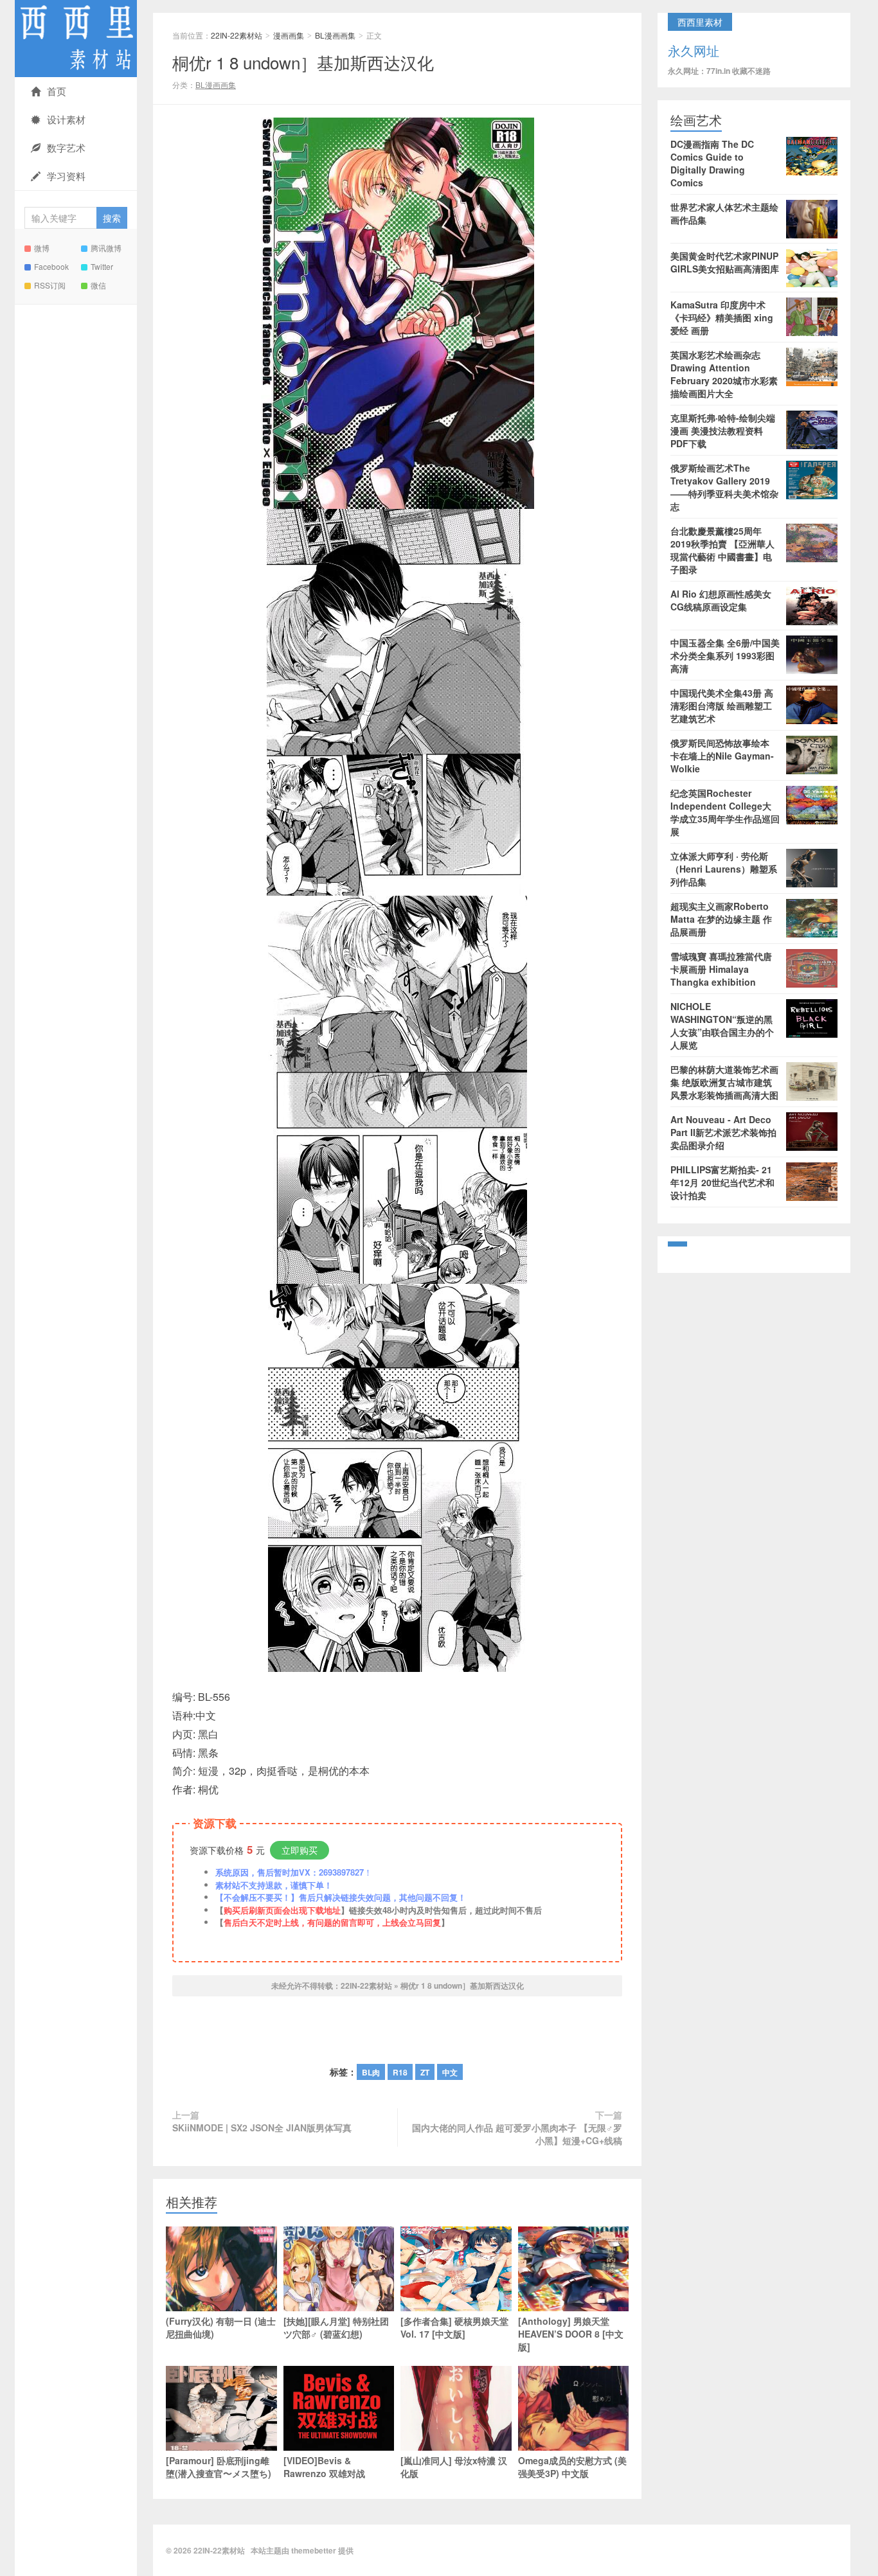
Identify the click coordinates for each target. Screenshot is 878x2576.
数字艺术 (66, 147)
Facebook (51, 266)
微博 (42, 248)
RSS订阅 (50, 285)
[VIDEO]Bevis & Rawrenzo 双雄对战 (324, 2467)
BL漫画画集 (335, 35)
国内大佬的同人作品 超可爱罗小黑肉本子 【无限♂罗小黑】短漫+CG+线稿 (517, 2134)
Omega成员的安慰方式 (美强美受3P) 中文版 (572, 2467)
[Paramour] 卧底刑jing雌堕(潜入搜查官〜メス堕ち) (219, 2467)
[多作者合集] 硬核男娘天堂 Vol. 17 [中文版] (454, 2327)
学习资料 (66, 176)
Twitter (102, 266)
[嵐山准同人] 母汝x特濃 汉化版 (454, 2467)
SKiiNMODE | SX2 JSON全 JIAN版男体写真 (262, 2127)
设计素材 (66, 119)
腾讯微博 (106, 248)
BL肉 (371, 2072)
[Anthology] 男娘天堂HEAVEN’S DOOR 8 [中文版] (571, 2334)
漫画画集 (289, 35)
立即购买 (300, 1850)
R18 (400, 2072)
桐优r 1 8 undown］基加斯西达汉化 (303, 62)
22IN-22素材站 (76, 39)
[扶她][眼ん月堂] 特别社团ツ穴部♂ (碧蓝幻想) (336, 2327)
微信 (98, 285)
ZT (425, 2072)
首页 (57, 91)
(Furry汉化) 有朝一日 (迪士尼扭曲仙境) (221, 2327)
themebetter (314, 2550)
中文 (450, 2072)
